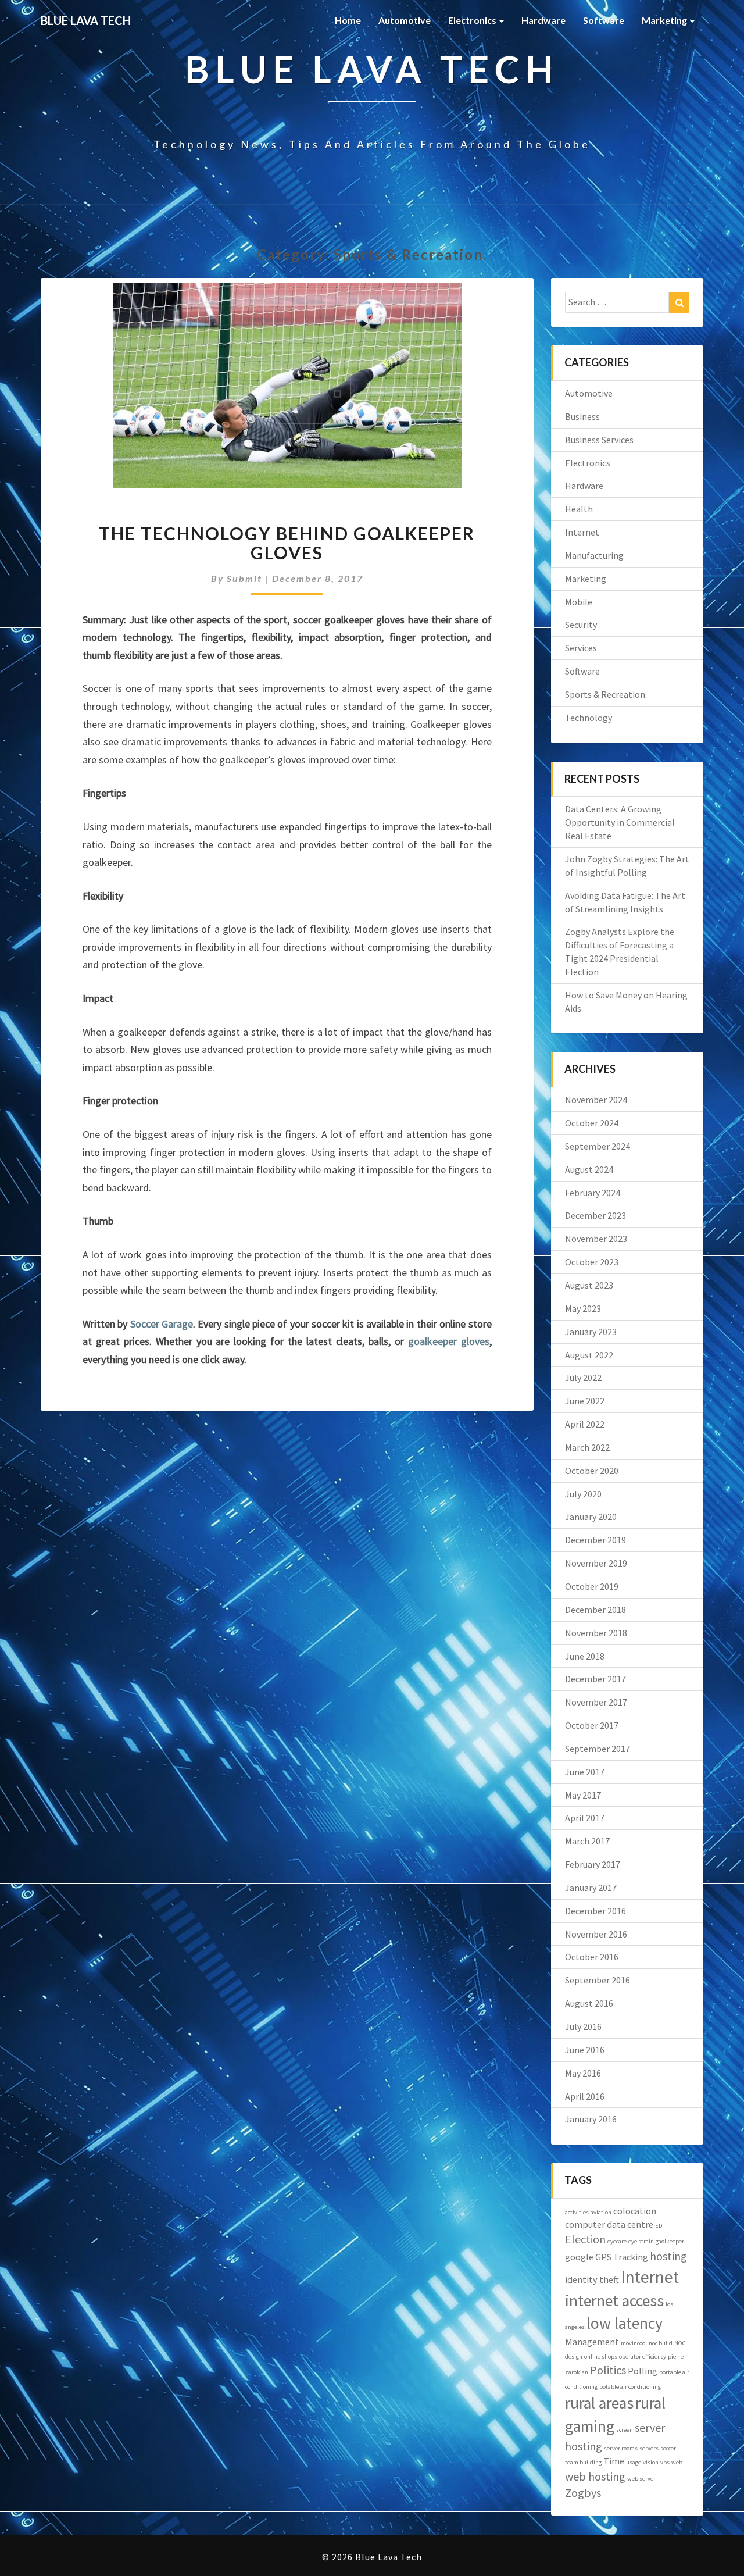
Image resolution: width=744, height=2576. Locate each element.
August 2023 (589, 1285)
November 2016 (596, 1934)
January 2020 (591, 1517)
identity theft (592, 2279)
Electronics (473, 20)
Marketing (665, 20)
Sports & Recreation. (606, 694)
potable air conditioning (630, 2387)
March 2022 (587, 1447)
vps (665, 2462)
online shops (601, 2356)
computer (585, 2224)
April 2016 (585, 2096)
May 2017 (583, 1795)
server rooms (621, 2448)
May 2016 (583, 2073)
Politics (608, 2370)
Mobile (579, 602)
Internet (582, 532)
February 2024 (593, 1193)
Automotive (405, 20)
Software (604, 20)
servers (649, 2448)
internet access (614, 2301)
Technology (589, 718)
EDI (659, 2226)
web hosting (595, 2476)
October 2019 (592, 1586)
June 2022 (585, 1401)
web (677, 2462)
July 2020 (583, 1494)
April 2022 (585, 1424)
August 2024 (589, 1169)
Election (585, 2239)
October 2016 (592, 1957)
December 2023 (595, 1215)
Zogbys (583, 2493)
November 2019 (596, 1563)
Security (581, 625)
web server (641, 2479)
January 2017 (591, 1888)
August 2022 (589, 1355)
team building (583, 2462)
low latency (625, 2323)
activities (577, 2212)
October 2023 (592, 1262)
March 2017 (587, 1841)
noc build (661, 2343)
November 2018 (596, 1633)
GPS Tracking (622, 2257)
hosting (668, 2256)
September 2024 (598, 1146)
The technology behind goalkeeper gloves (287, 543)
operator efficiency (643, 2356)
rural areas (599, 2403)
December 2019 (595, 1540)
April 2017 (585, 1818)
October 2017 (592, 1725)
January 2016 (591, 2119)
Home (348, 20)
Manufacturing (594, 555)
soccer (668, 2448)
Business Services (599, 440)
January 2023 (591, 1332)
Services (581, 648)
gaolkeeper (670, 2241)
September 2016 (598, 1980)
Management (592, 2342)
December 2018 (595, 1610)
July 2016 (583, 2026)
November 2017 (596, 1702)
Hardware (543, 20)
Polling (643, 2371)
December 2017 (595, 1679)
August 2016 (589, 2003)
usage (634, 2462)
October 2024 (592, 1123)
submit (244, 578)
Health (579, 509)
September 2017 (598, 1749)
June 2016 (585, 2050)
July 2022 (583, 1378)
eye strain (641, 2241)
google (579, 2257)
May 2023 (583, 1308)
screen (625, 2430)
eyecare (617, 2241)
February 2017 (593, 1864)
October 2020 (592, 1471)
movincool (634, 2343)
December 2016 (595, 1911)
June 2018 (585, 1656)
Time (614, 2461)
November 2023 (596, 1239)
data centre (630, 2224)
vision (651, 2462)
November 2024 (596, 1100)
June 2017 (585, 1772)
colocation (635, 2211)
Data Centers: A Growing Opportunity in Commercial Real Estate (620, 822)
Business (582, 416)
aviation (601, 2212)
